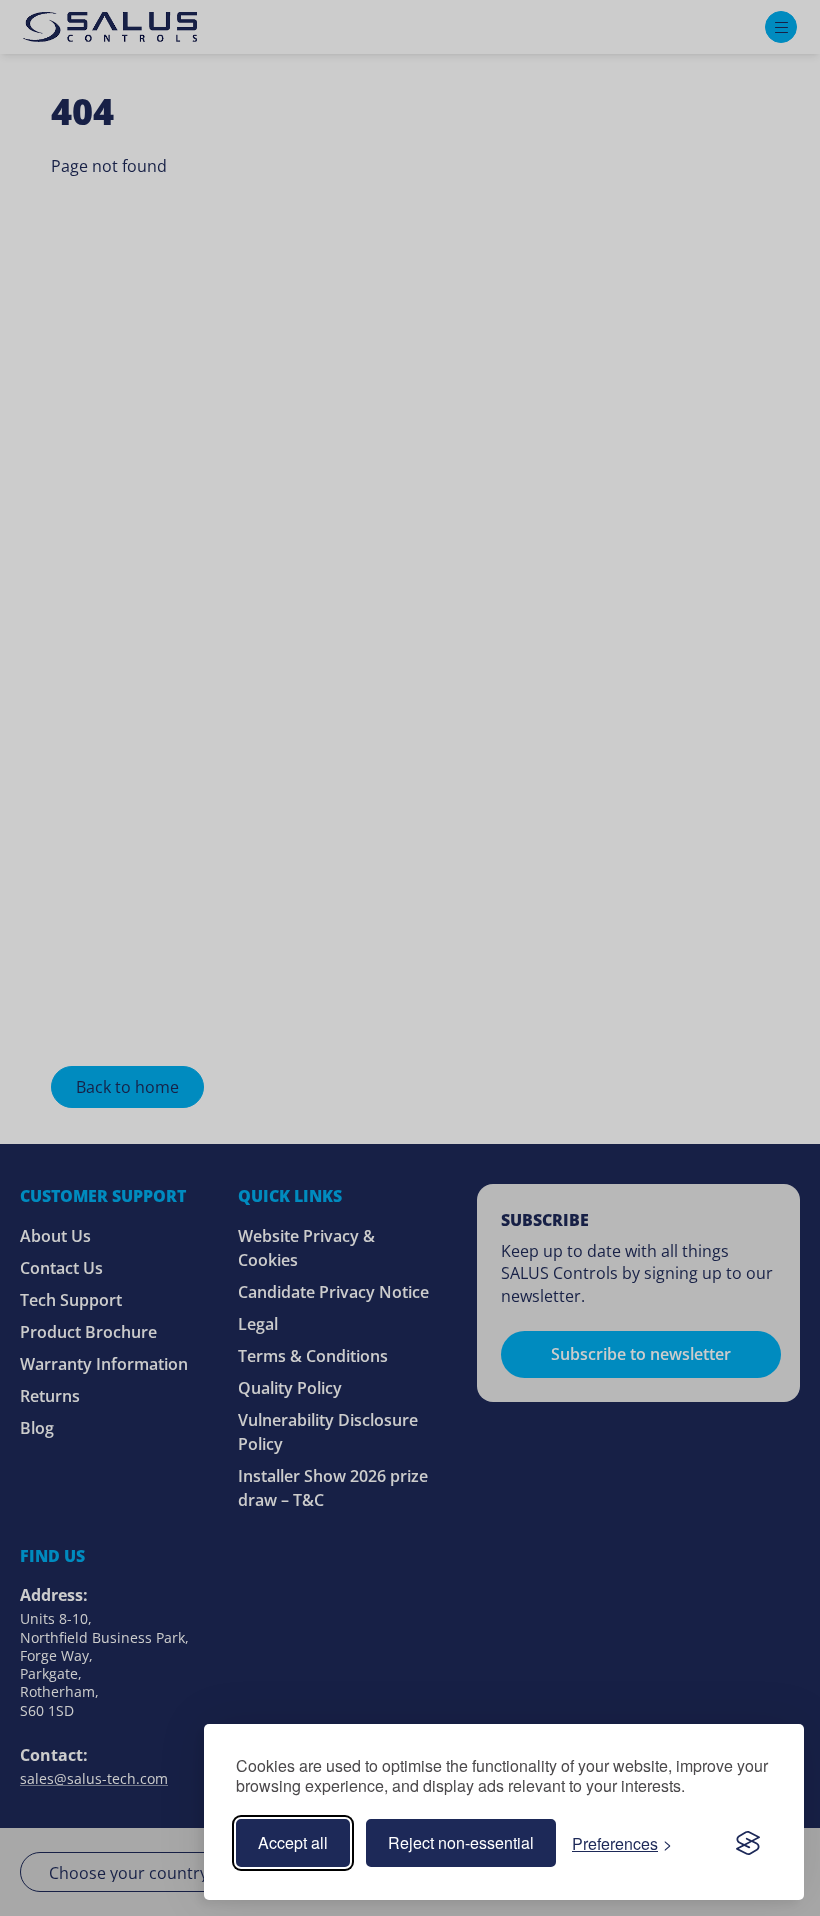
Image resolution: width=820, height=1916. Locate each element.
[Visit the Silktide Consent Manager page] (748, 1843)
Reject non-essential (461, 1842)
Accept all (293, 1842)
